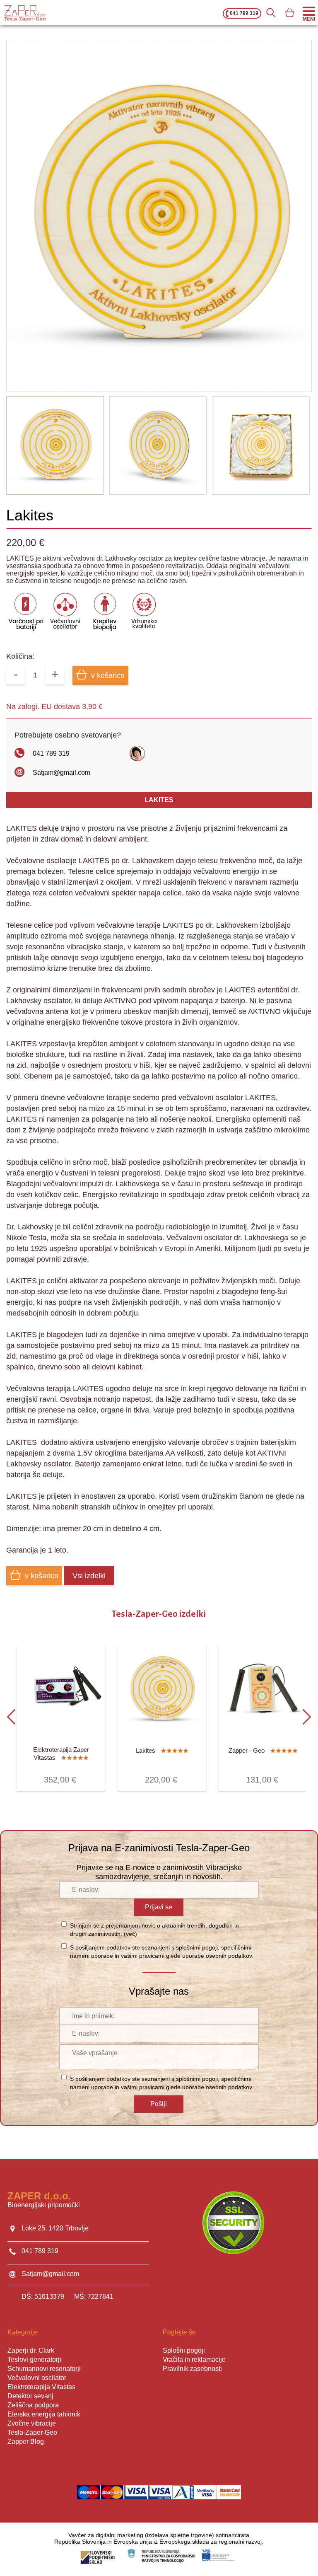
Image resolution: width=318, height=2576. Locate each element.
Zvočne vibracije (32, 2423)
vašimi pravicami (143, 1956)
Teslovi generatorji (34, 2360)
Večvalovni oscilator (37, 2378)
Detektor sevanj (30, 2396)
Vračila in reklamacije (194, 2360)
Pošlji (159, 2104)
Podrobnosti (83, 1775)
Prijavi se (159, 1907)
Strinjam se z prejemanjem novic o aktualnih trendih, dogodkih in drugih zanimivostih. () (154, 1930)
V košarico (39, 1775)
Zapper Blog (26, 2442)
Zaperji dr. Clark (31, 2350)
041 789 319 (244, 13)
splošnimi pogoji (197, 1947)
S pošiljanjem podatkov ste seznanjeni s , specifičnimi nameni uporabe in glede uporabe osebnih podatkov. (162, 1952)
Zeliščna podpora (33, 2405)
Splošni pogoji (184, 2350)
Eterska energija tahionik (44, 2414)
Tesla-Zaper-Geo (32, 2432)
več (130, 1934)
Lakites (159, 800)
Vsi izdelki (89, 1576)
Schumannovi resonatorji (44, 2369)
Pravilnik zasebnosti (192, 2369)
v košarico (108, 675)
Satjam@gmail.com (61, 773)
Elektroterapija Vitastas (41, 2387)
